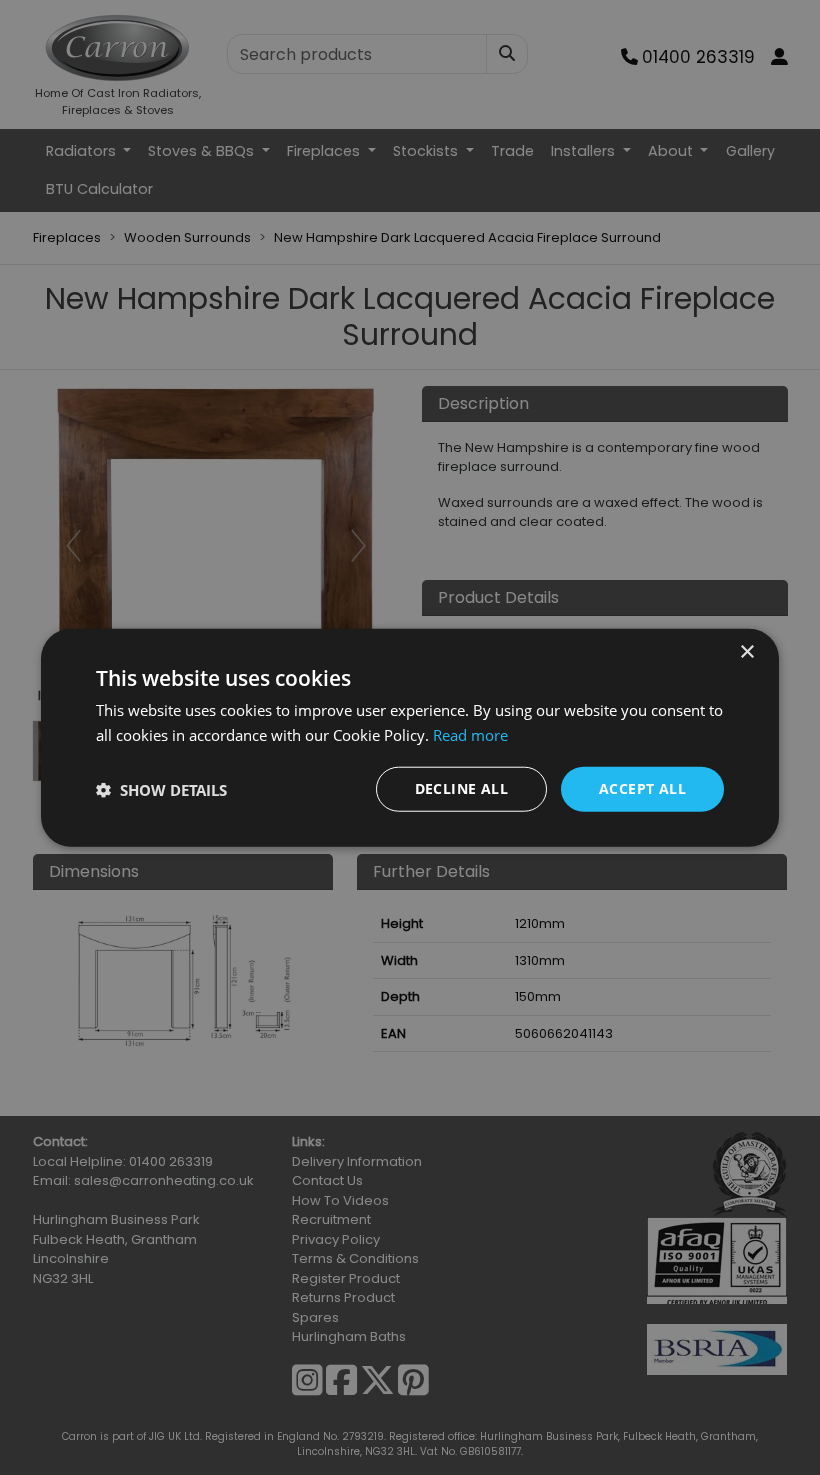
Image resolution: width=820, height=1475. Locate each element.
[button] (161, 789)
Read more (470, 734)
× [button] (746, 651)
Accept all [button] (642, 788)
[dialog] (410, 737)
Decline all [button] (461, 788)
